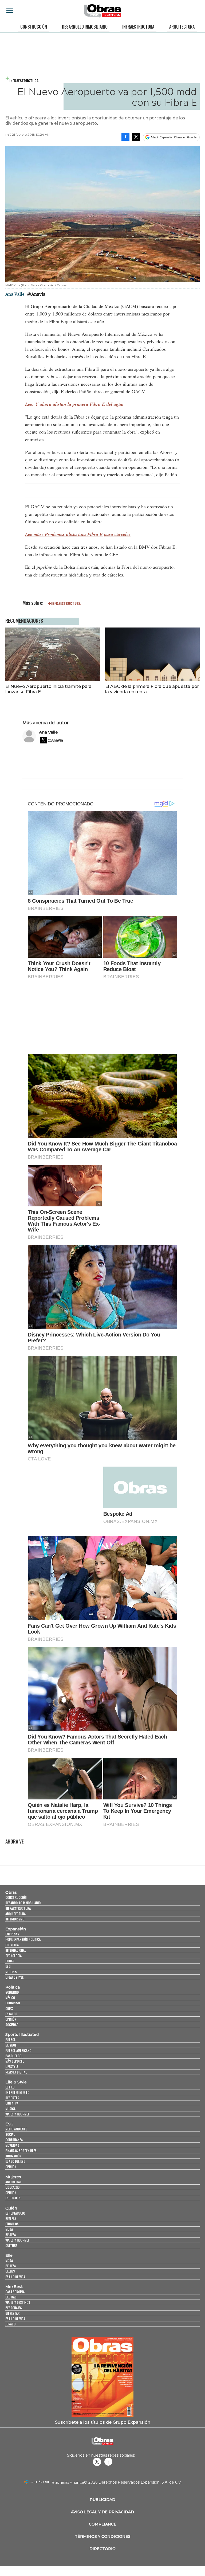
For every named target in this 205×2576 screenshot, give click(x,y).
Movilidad (12, 2145)
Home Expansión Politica (23, 1939)
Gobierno (12, 1992)
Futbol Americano (18, 2050)
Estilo (10, 2087)
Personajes (14, 2308)
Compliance (103, 2524)
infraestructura (66, 603)
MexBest (14, 2287)
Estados (11, 2014)
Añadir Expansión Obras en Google (174, 137)
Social (10, 2134)
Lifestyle (12, 2066)
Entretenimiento (17, 2092)
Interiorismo (15, 1919)
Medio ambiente (16, 2129)
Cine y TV (12, 2103)
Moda (9, 2229)
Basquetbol (14, 2056)
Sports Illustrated (22, 2035)
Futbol (10, 2039)
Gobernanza (14, 2140)
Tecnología (13, 1956)
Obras (11, 1892)
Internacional (16, 1950)
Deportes (12, 2098)
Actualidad (13, 2182)
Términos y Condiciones (103, 2536)
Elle (9, 2255)
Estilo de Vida (15, 2319)
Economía (12, 1945)
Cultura (11, 2245)
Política (13, 1987)
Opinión (11, 2019)
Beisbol (11, 2045)
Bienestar (12, 2313)
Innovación (13, 2156)
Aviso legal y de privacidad (102, 2512)
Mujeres (11, 1972)
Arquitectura (182, 27)
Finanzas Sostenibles (21, 2151)
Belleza (11, 2234)
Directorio (102, 2549)
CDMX (9, 2008)
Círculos (12, 2224)
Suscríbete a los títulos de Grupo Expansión (103, 2422)
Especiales (13, 2198)
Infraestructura (138, 27)
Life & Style (16, 2082)
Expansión (16, 1929)
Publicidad (102, 2500)
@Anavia (36, 294)
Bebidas (11, 2297)
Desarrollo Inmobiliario (85, 27)
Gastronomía (15, 2292)
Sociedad (12, 2024)
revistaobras (97, 2462)
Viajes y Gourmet (17, 2114)
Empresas (12, 1934)
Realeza (11, 2218)
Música (10, 2109)
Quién (11, 2208)
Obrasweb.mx (108, 2462)
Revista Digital (16, 2072)
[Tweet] (136, 137)
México (10, 1998)
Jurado (10, 2324)
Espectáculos (15, 2213)
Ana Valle (48, 732)
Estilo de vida (15, 2277)
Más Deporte (15, 2061)
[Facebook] (125, 137)
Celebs (10, 2271)
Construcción (34, 27)
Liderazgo (12, 2187)
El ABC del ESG (15, 2161)
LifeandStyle (14, 1977)
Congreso (13, 2003)
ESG (8, 1966)
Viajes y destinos (18, 2302)
